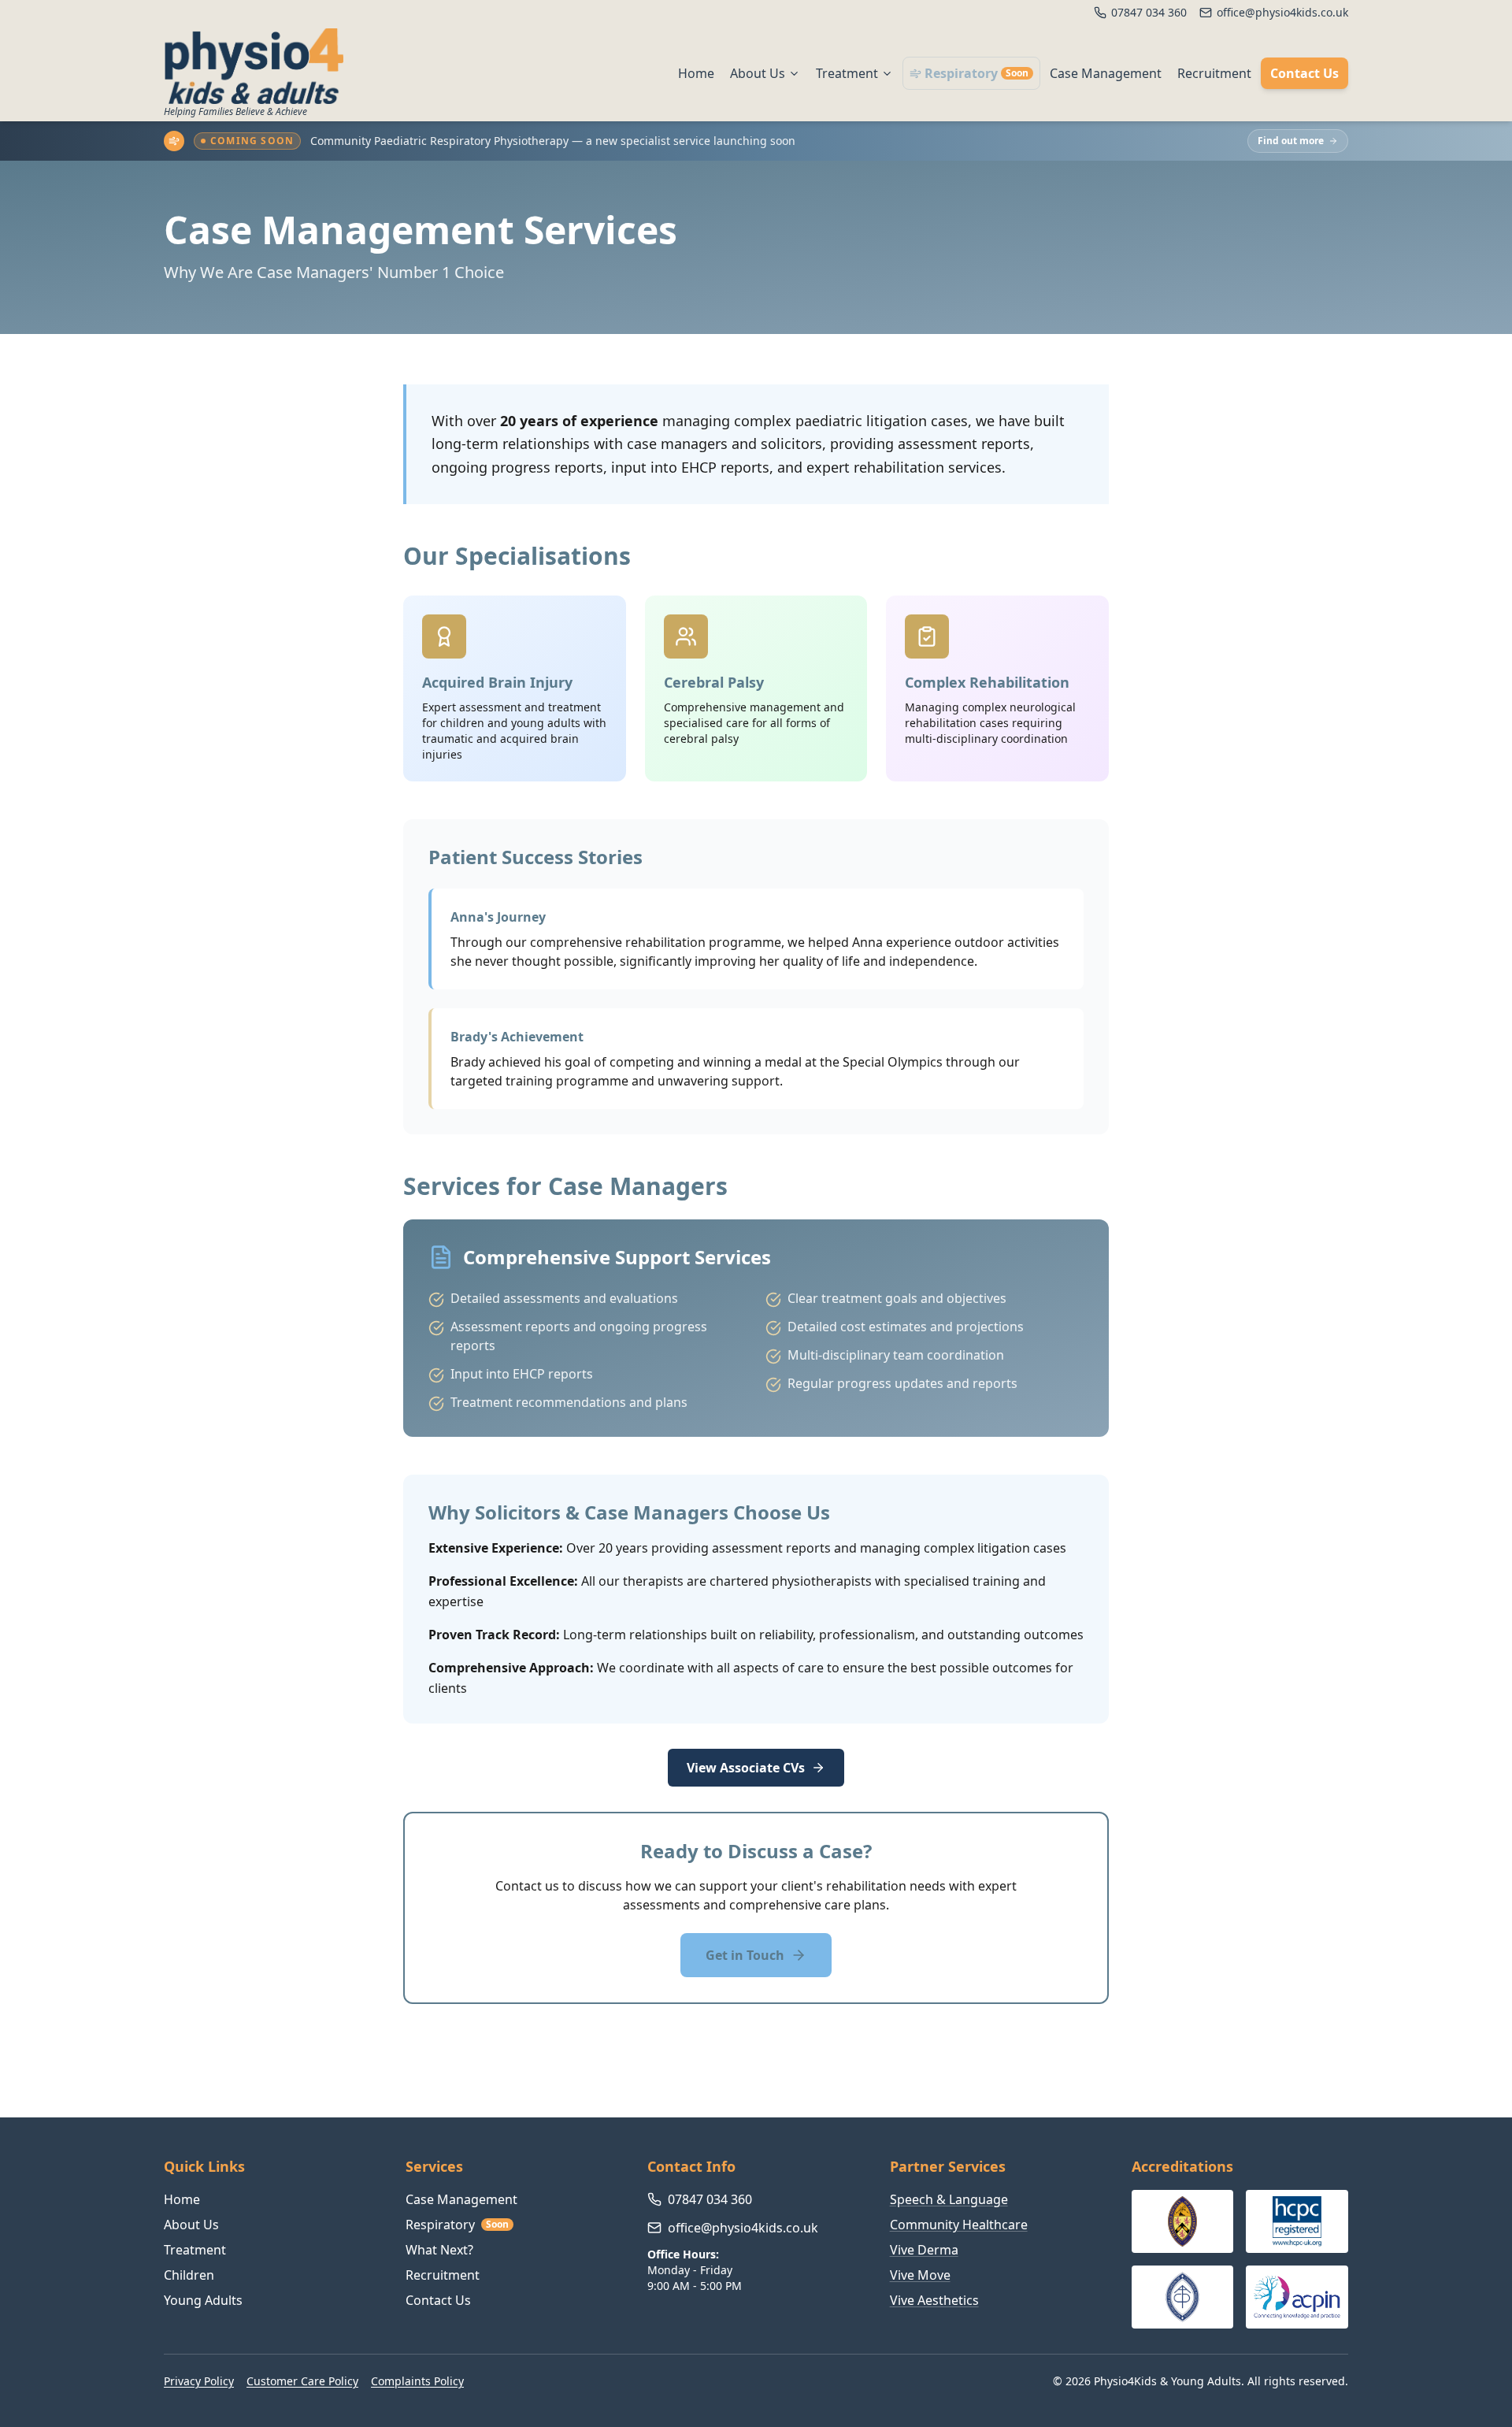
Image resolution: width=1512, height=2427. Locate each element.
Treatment (847, 73)
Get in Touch (745, 1955)
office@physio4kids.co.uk (743, 2228)
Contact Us (1304, 73)
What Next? (439, 2250)
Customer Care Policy (302, 2381)
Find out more (1291, 141)
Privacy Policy (199, 2381)
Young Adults (203, 2300)
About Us (758, 73)
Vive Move (920, 2275)
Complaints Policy (417, 2381)
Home (696, 73)
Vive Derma (924, 2250)
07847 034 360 (710, 2199)
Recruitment (1214, 73)
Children (189, 2275)
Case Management (1106, 73)
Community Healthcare (959, 2225)
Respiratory (976, 73)
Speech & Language (949, 2199)
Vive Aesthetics (934, 2300)
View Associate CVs (746, 1768)
